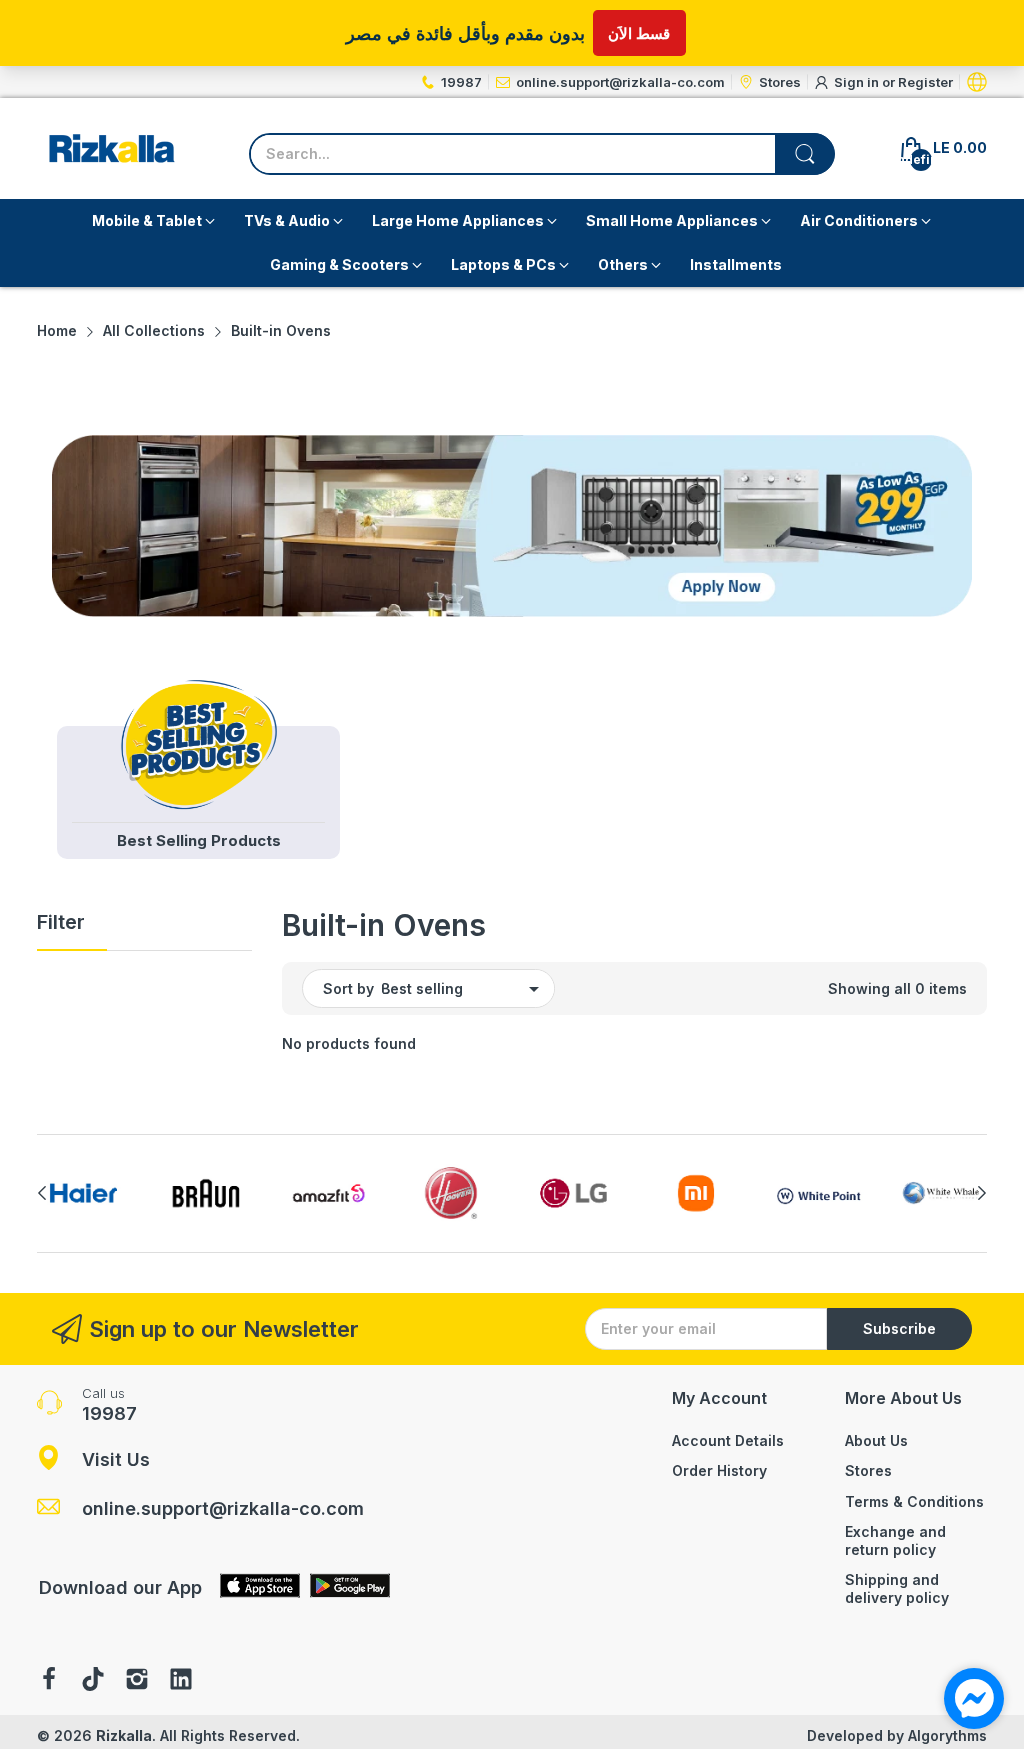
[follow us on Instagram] (137, 1681)
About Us (876, 1440)
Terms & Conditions (914, 1501)
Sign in (858, 82)
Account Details (728, 1440)
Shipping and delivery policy (897, 1588)
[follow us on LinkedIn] (181, 1681)
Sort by (348, 988)
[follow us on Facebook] (49, 1681)
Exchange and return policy (895, 1540)
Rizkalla (124, 1735)
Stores (868, 1470)
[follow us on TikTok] (93, 1681)
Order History (719, 1470)
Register (925, 82)
